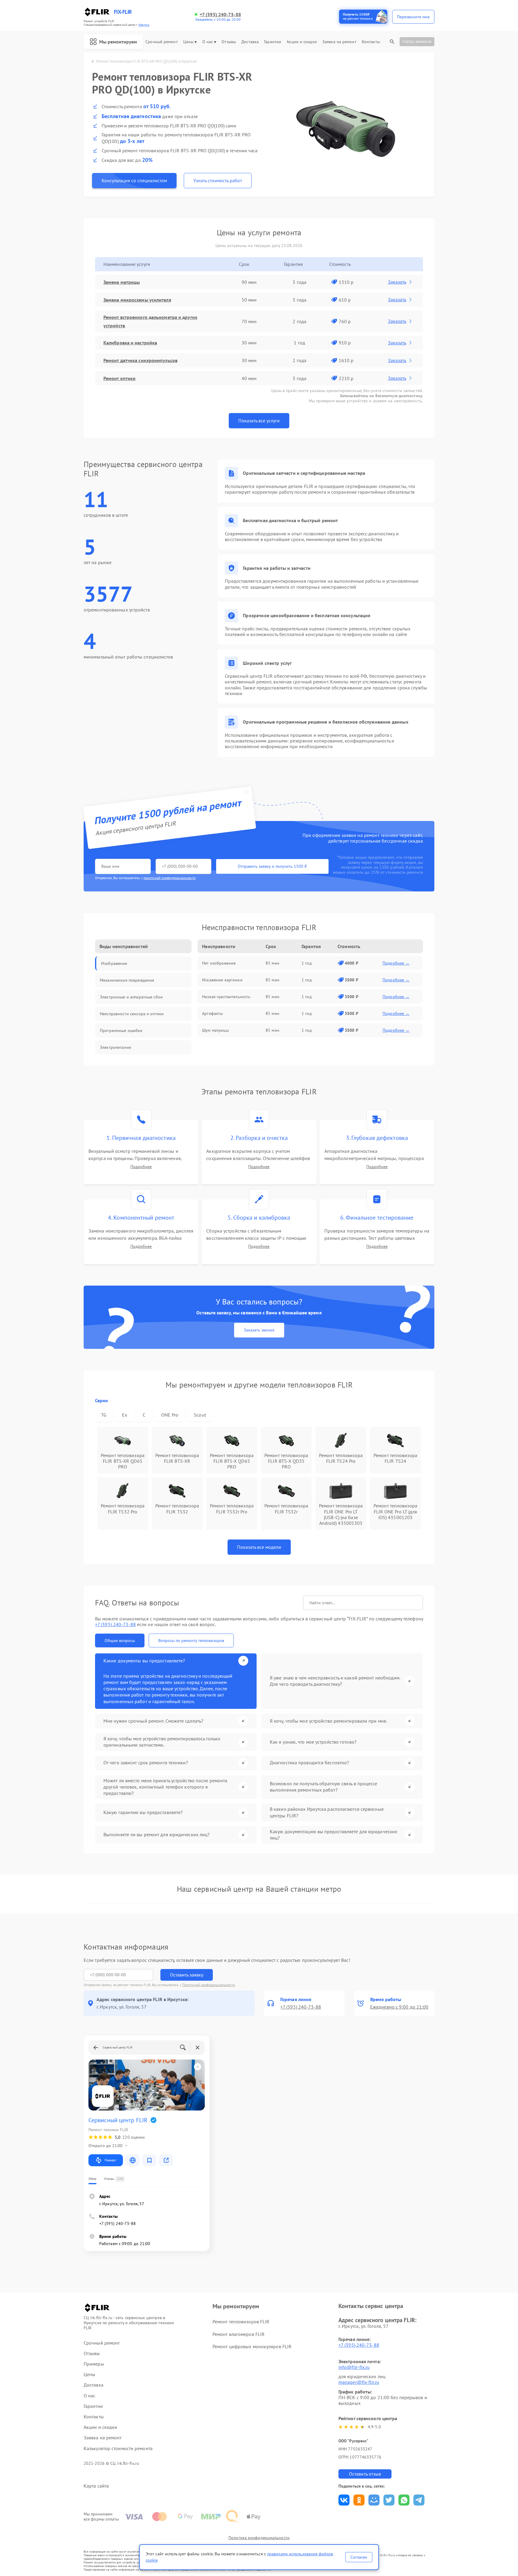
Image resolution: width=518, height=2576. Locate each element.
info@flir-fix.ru (354, 2367)
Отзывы (229, 42)
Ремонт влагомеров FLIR (239, 2334)
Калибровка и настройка (130, 343)
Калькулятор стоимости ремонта (118, 2448)
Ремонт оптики (119, 378)
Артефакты (212, 1013)
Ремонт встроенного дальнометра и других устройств (150, 321)
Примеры (94, 2364)
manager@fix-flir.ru (359, 2382)
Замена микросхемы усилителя (137, 300)
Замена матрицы (122, 282)
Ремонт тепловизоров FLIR (241, 2322)
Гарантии (273, 42)
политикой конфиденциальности (170, 878)
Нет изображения (219, 963)
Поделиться (344, 2500)
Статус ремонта (417, 41)
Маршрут (110, 2160)
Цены (188, 42)
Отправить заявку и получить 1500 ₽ (272, 866)
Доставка (250, 42)
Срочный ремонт (161, 42)
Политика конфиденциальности (259, 2538)
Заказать (397, 282)
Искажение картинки (222, 980)
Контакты (371, 42)
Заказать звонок (259, 1330)
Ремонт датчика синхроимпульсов (140, 360)
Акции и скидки (302, 42)
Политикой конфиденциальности (209, 1985)
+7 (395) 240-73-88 (220, 15)
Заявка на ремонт (339, 42)
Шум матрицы (215, 1030)
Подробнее (141, 1167)
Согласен (359, 2557)
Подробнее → (396, 963)
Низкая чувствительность (226, 997)
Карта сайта (96, 2486)
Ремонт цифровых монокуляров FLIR (252, 2346)
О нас (208, 42)
